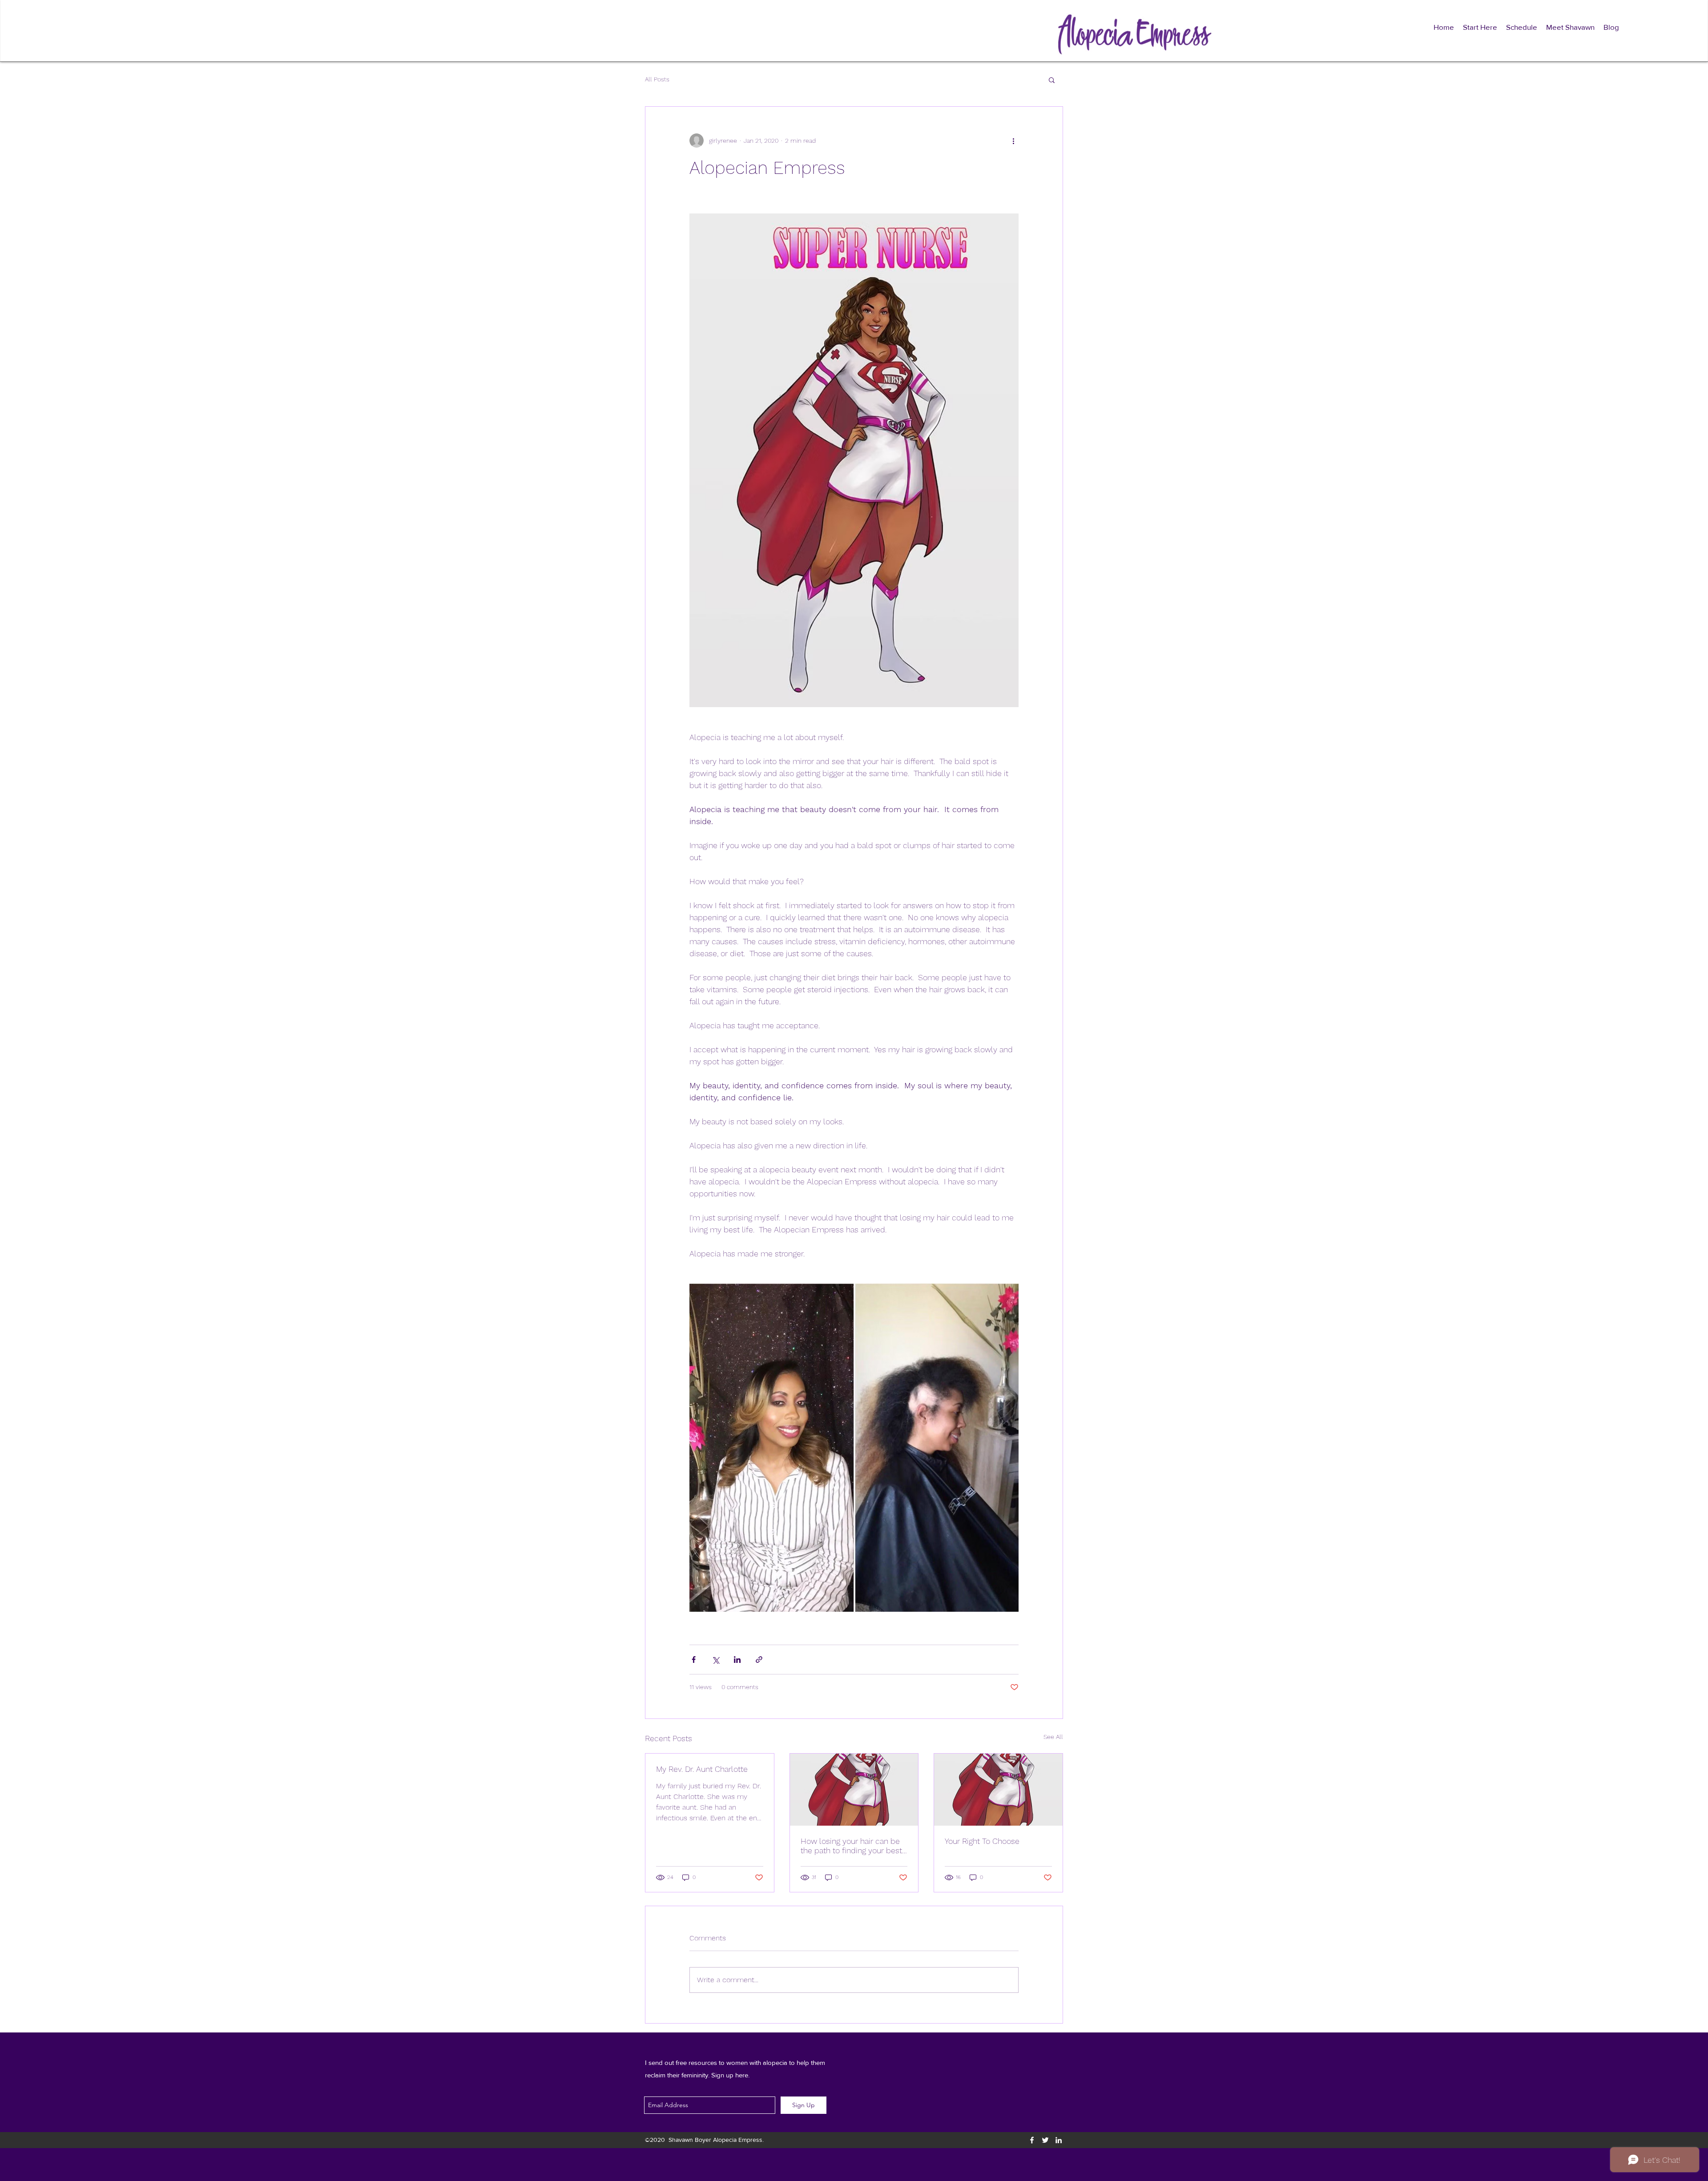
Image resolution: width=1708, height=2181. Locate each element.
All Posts (657, 79)
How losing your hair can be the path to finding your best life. (851, 1846)
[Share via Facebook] (694, 1660)
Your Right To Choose (982, 1841)
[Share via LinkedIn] (737, 1660)
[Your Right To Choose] (998, 1790)
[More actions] (1013, 141)
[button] (1052, 80)
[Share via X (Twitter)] (715, 1660)
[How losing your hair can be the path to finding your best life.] (854, 1790)
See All (1053, 1737)
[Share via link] (759, 1660)
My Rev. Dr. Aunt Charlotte (702, 1769)
